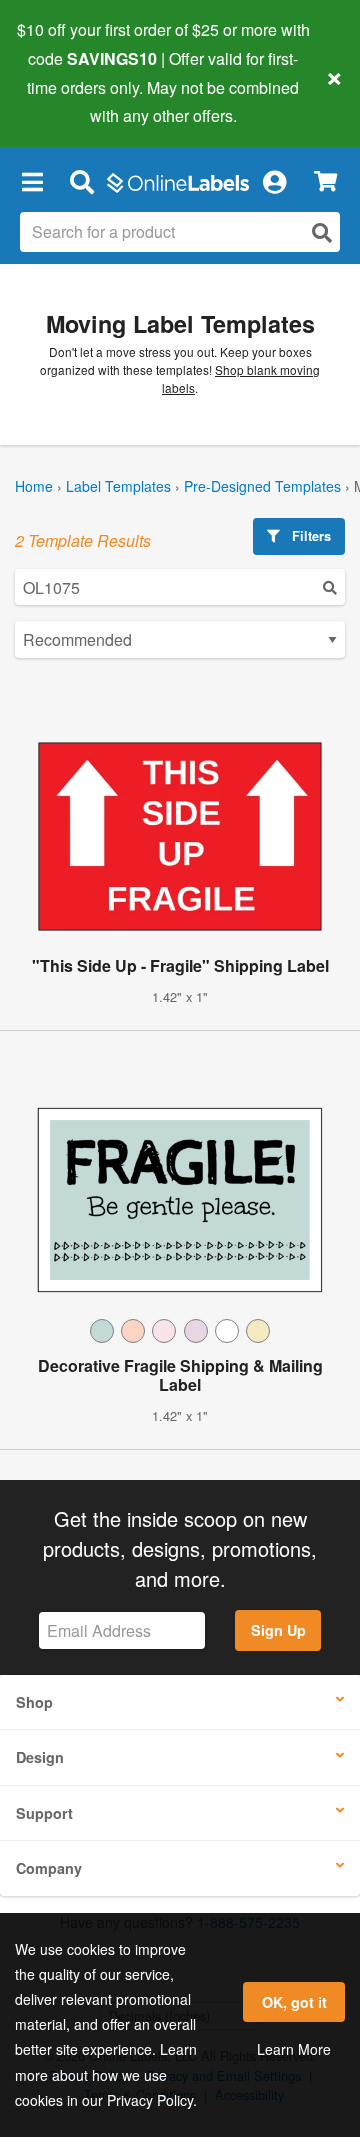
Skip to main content (72, 101)
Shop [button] (34, 1702)
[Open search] (322, 232)
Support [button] (44, 1813)
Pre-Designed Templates (262, 486)
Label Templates (118, 486)
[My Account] (274, 181)
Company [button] (49, 1868)
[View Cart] (325, 181)
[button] (32, 181)
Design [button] (40, 1757)
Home (34, 486)
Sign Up (278, 1630)
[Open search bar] (81, 181)
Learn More (294, 2049)
